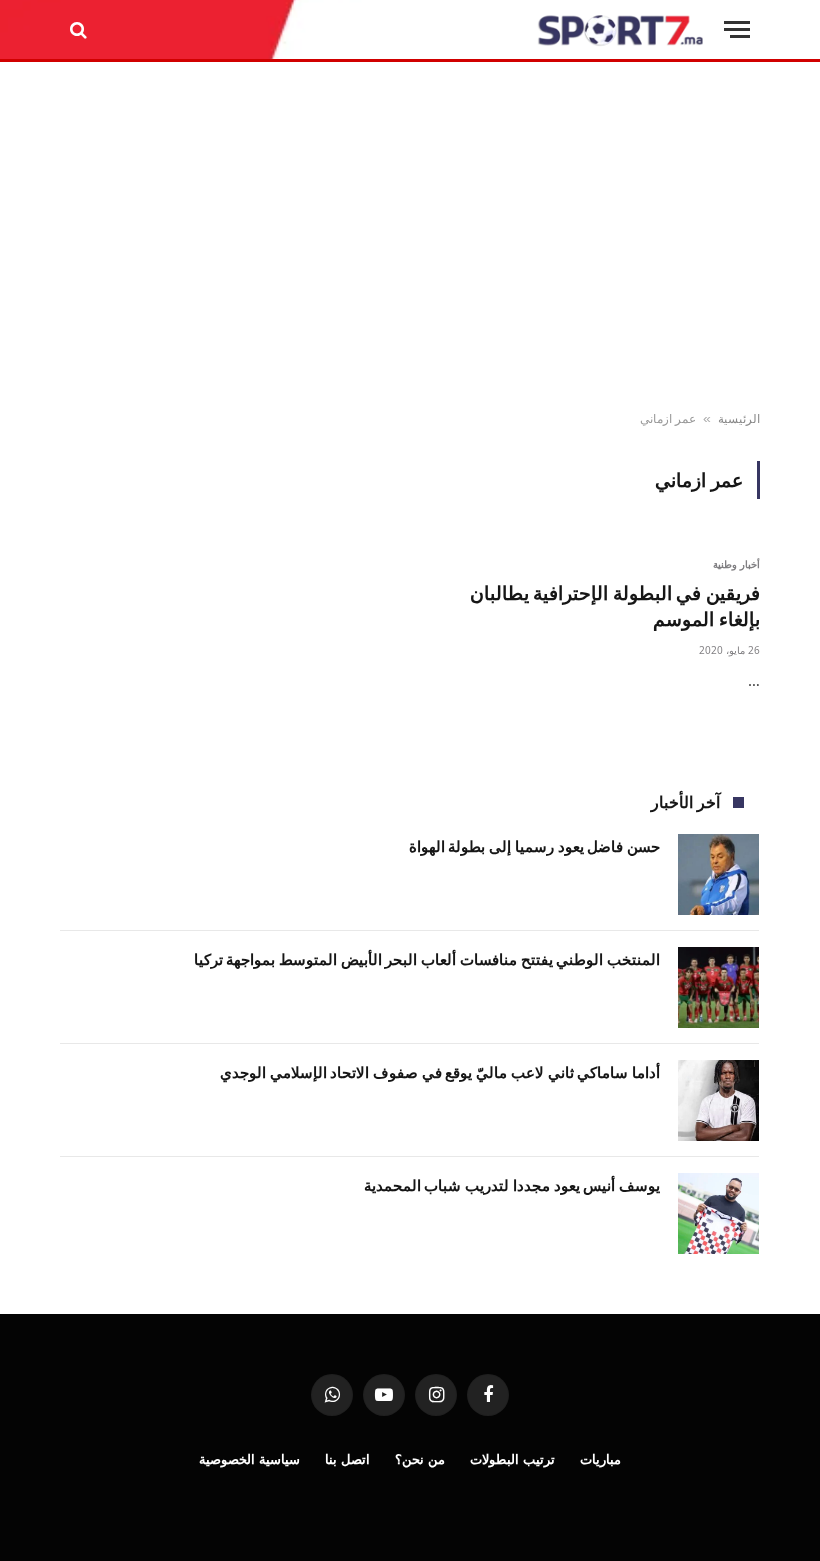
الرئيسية (739, 418)
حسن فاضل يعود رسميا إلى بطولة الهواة (534, 846)
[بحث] (80, 29)
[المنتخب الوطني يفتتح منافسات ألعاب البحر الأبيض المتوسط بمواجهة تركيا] (718, 987)
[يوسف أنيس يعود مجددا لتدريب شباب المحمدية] (718, 1213)
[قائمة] (737, 29)
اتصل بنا (347, 1459)
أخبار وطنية (737, 564)
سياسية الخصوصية (249, 1459)
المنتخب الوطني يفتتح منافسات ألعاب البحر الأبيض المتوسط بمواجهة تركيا (427, 959)
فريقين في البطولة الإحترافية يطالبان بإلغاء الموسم (615, 606)
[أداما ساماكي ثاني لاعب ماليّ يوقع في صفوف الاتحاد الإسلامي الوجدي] (718, 1100)
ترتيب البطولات (512, 1459)
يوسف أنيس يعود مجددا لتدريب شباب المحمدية (512, 1185)
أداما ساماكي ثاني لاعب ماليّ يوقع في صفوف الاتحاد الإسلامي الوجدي (440, 1072)
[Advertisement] (410, 237)
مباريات (600, 1459)
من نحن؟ (420, 1459)
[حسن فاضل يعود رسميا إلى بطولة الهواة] (718, 874)
